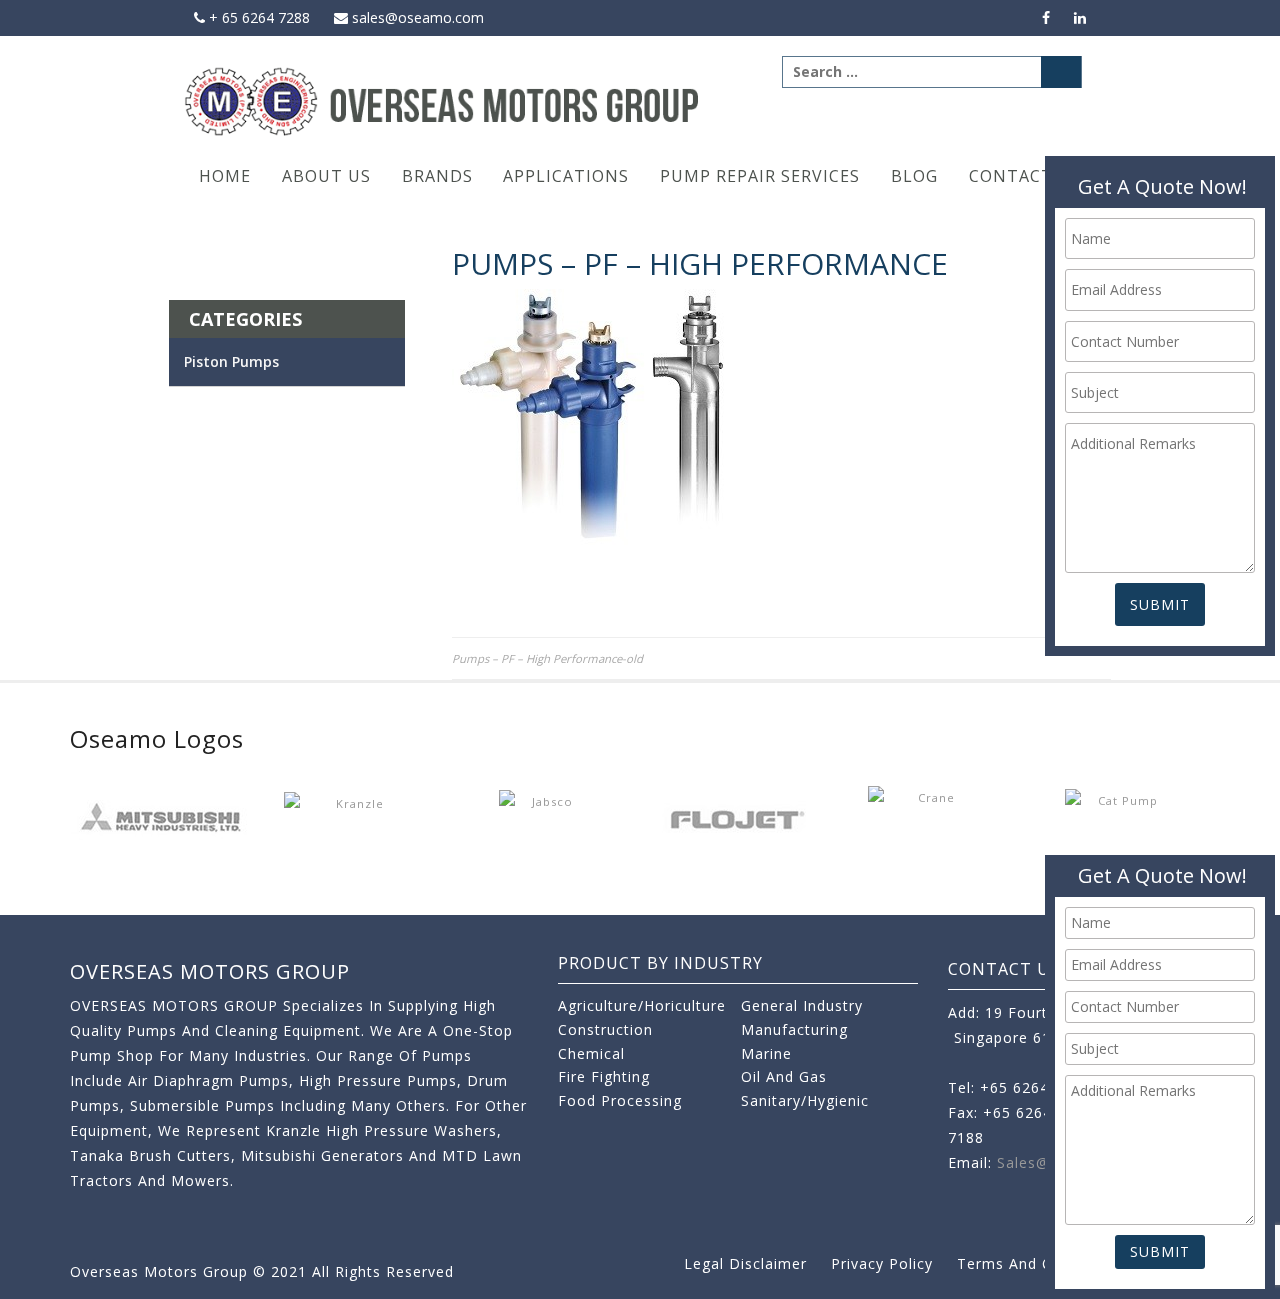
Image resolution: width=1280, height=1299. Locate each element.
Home (225, 176)
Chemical (591, 1053)
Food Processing (620, 1100)
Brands (437, 176)
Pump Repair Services (760, 176)
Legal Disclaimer (745, 1263)
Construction (605, 1029)
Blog (914, 176)
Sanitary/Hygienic (805, 1100)
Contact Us (1025, 176)
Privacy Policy (882, 1263)
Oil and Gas (784, 1076)
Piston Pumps (231, 361)
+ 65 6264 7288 (257, 17)
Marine (766, 1053)
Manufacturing (794, 1029)
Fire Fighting (604, 1076)
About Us (326, 176)
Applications (566, 176)
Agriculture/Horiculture (642, 1005)
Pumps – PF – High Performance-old (547, 658)
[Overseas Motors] (443, 100)
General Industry (802, 1005)
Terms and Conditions (1039, 1263)
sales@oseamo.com (416, 17)
